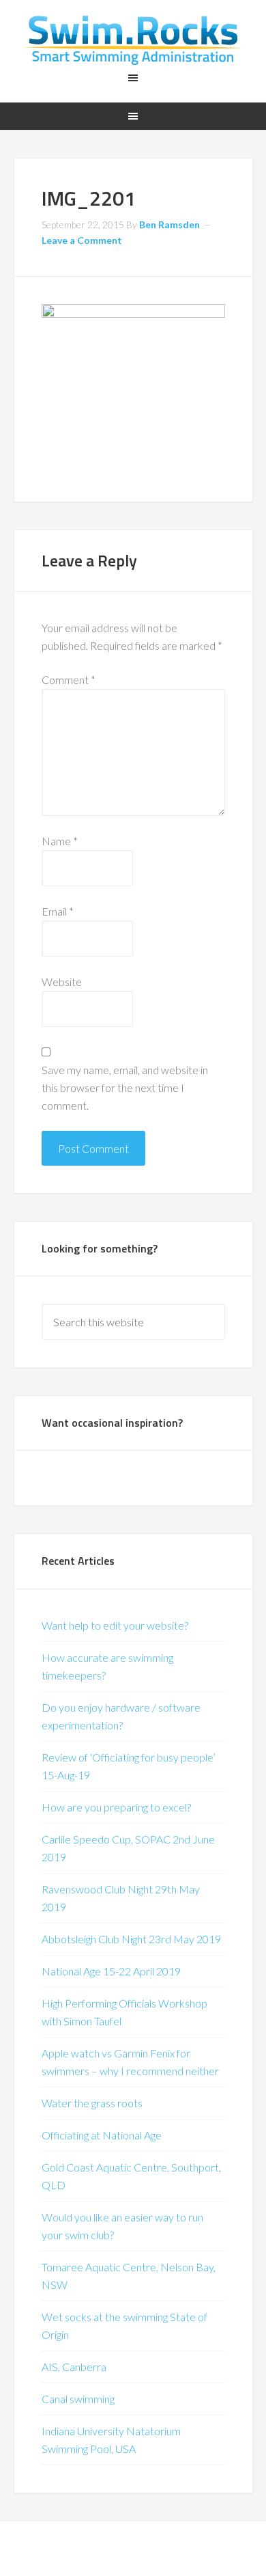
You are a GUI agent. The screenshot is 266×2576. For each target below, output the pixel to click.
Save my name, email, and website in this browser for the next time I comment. (125, 1087)
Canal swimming (78, 2399)
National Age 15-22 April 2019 (111, 1971)
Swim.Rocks (133, 41)
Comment (69, 680)
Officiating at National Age (102, 2135)
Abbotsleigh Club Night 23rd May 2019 (131, 1939)
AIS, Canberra (74, 2367)
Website (62, 982)
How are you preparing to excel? (116, 1807)
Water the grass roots (92, 2103)
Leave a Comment (82, 240)
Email (58, 911)
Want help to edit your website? (115, 1625)
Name (60, 841)
